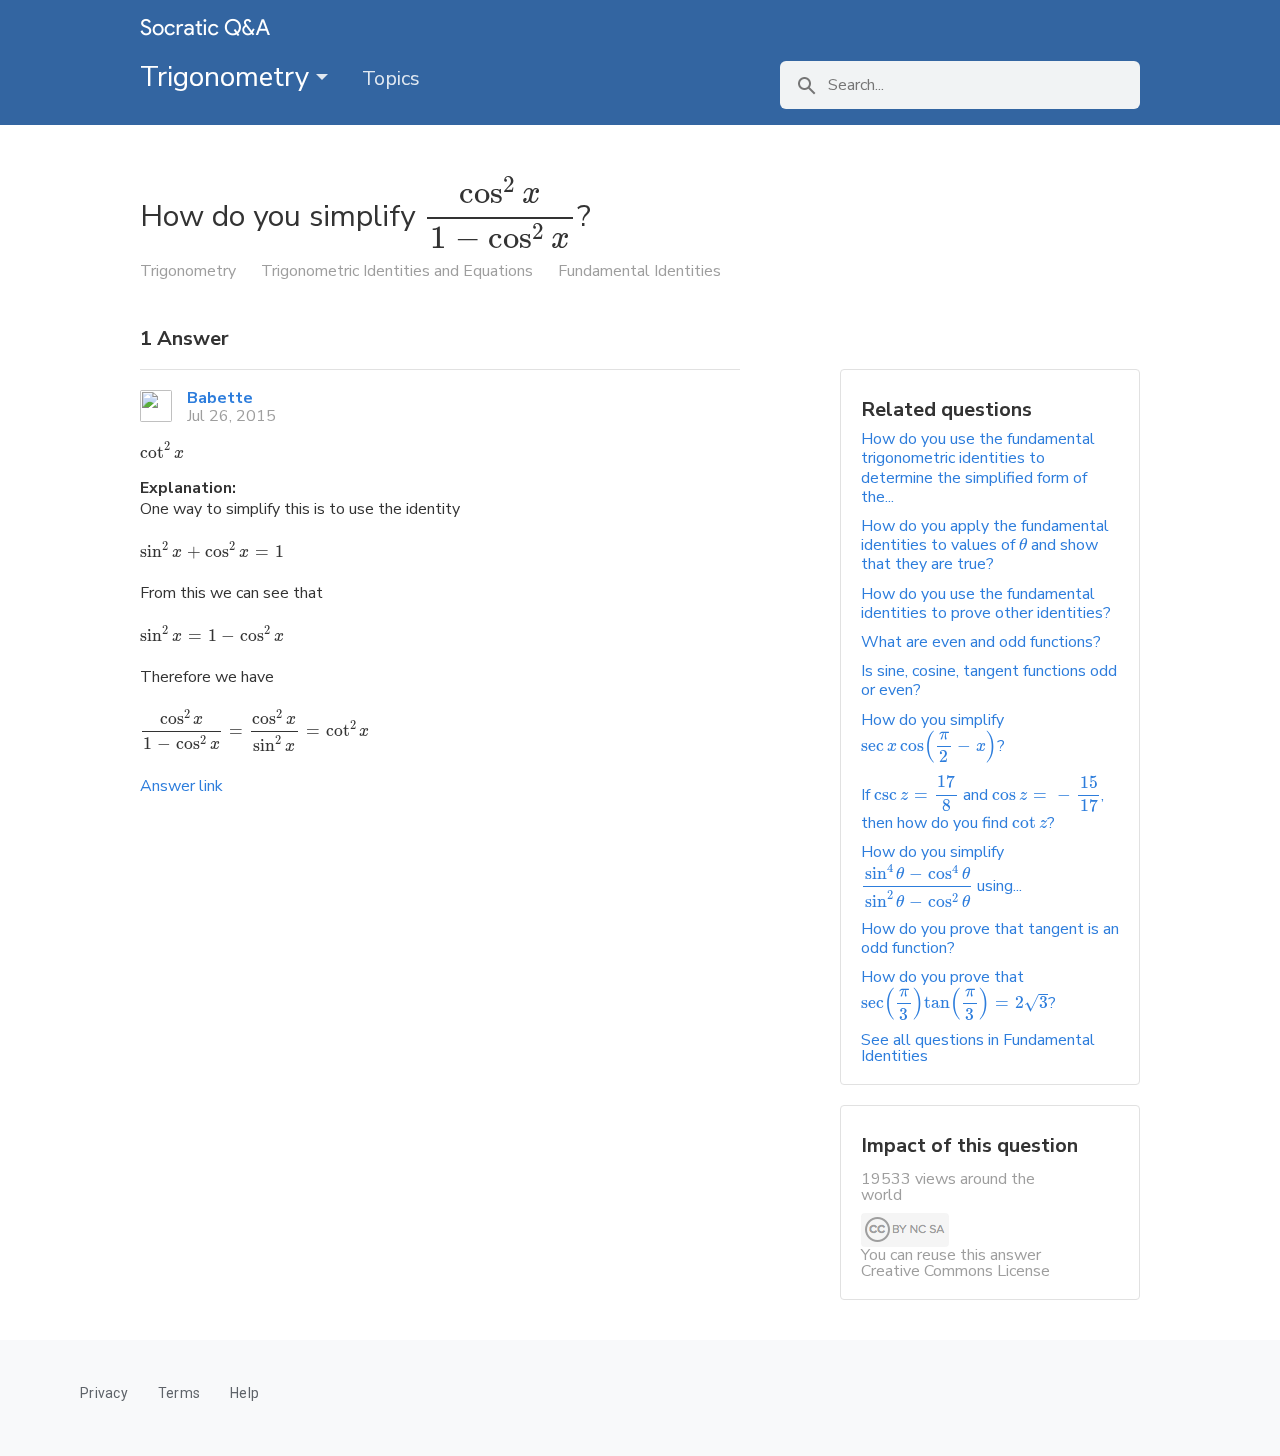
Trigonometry (228, 77)
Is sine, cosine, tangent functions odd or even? (989, 680)
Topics (391, 78)
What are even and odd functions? (981, 642)
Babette (220, 398)
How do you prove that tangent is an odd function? (990, 938)
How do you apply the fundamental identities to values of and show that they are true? (985, 545)
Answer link (181, 786)
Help (244, 1393)
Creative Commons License (955, 1271)
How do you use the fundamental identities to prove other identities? (986, 603)
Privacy (104, 1393)
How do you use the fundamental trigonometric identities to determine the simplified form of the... (978, 468)
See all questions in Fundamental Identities (978, 1048)
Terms (179, 1393)
